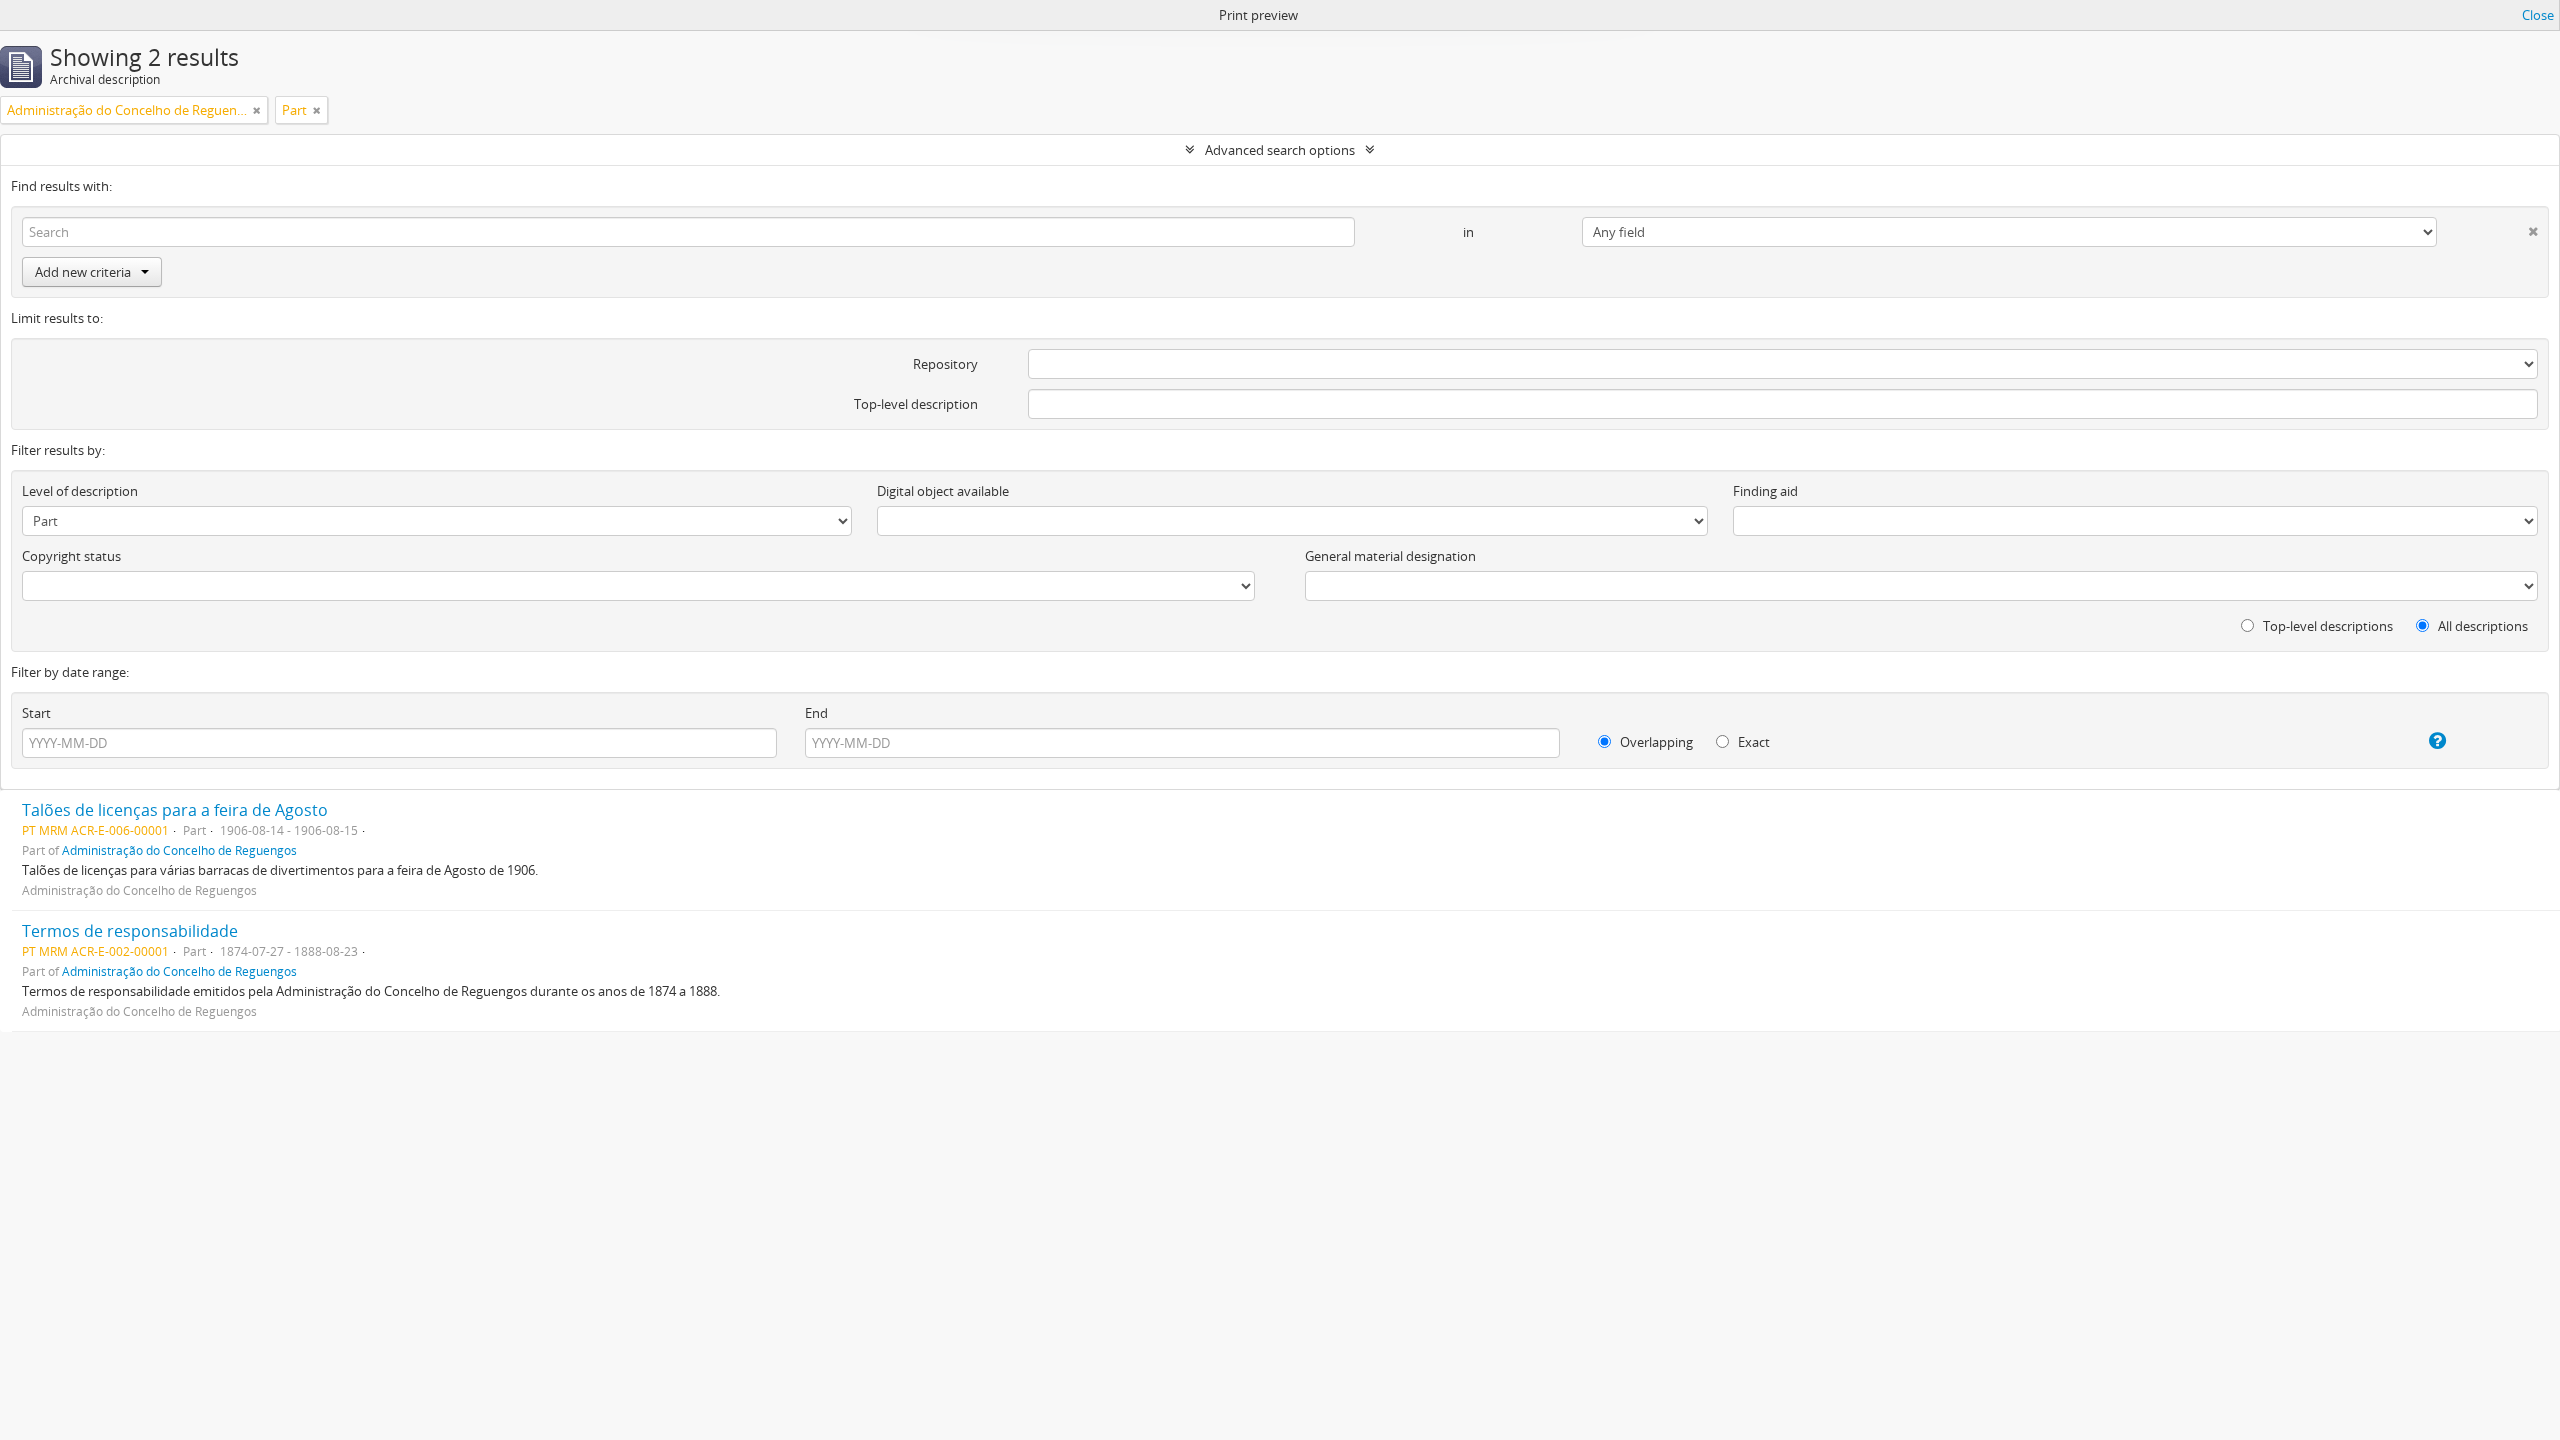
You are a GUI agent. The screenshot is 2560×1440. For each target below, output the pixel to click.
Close (2538, 15)
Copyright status (71, 556)
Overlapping (1655, 742)
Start (36, 713)
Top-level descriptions (2326, 626)
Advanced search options (1280, 150)
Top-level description (916, 404)
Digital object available (943, 491)
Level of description (80, 491)
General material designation (1390, 556)
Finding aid (1765, 491)
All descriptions (2481, 626)
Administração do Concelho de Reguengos (179, 850)
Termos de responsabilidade (130, 931)
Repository (945, 364)
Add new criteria (83, 272)
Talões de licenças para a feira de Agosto (175, 810)
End (816, 713)
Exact (1752, 742)
